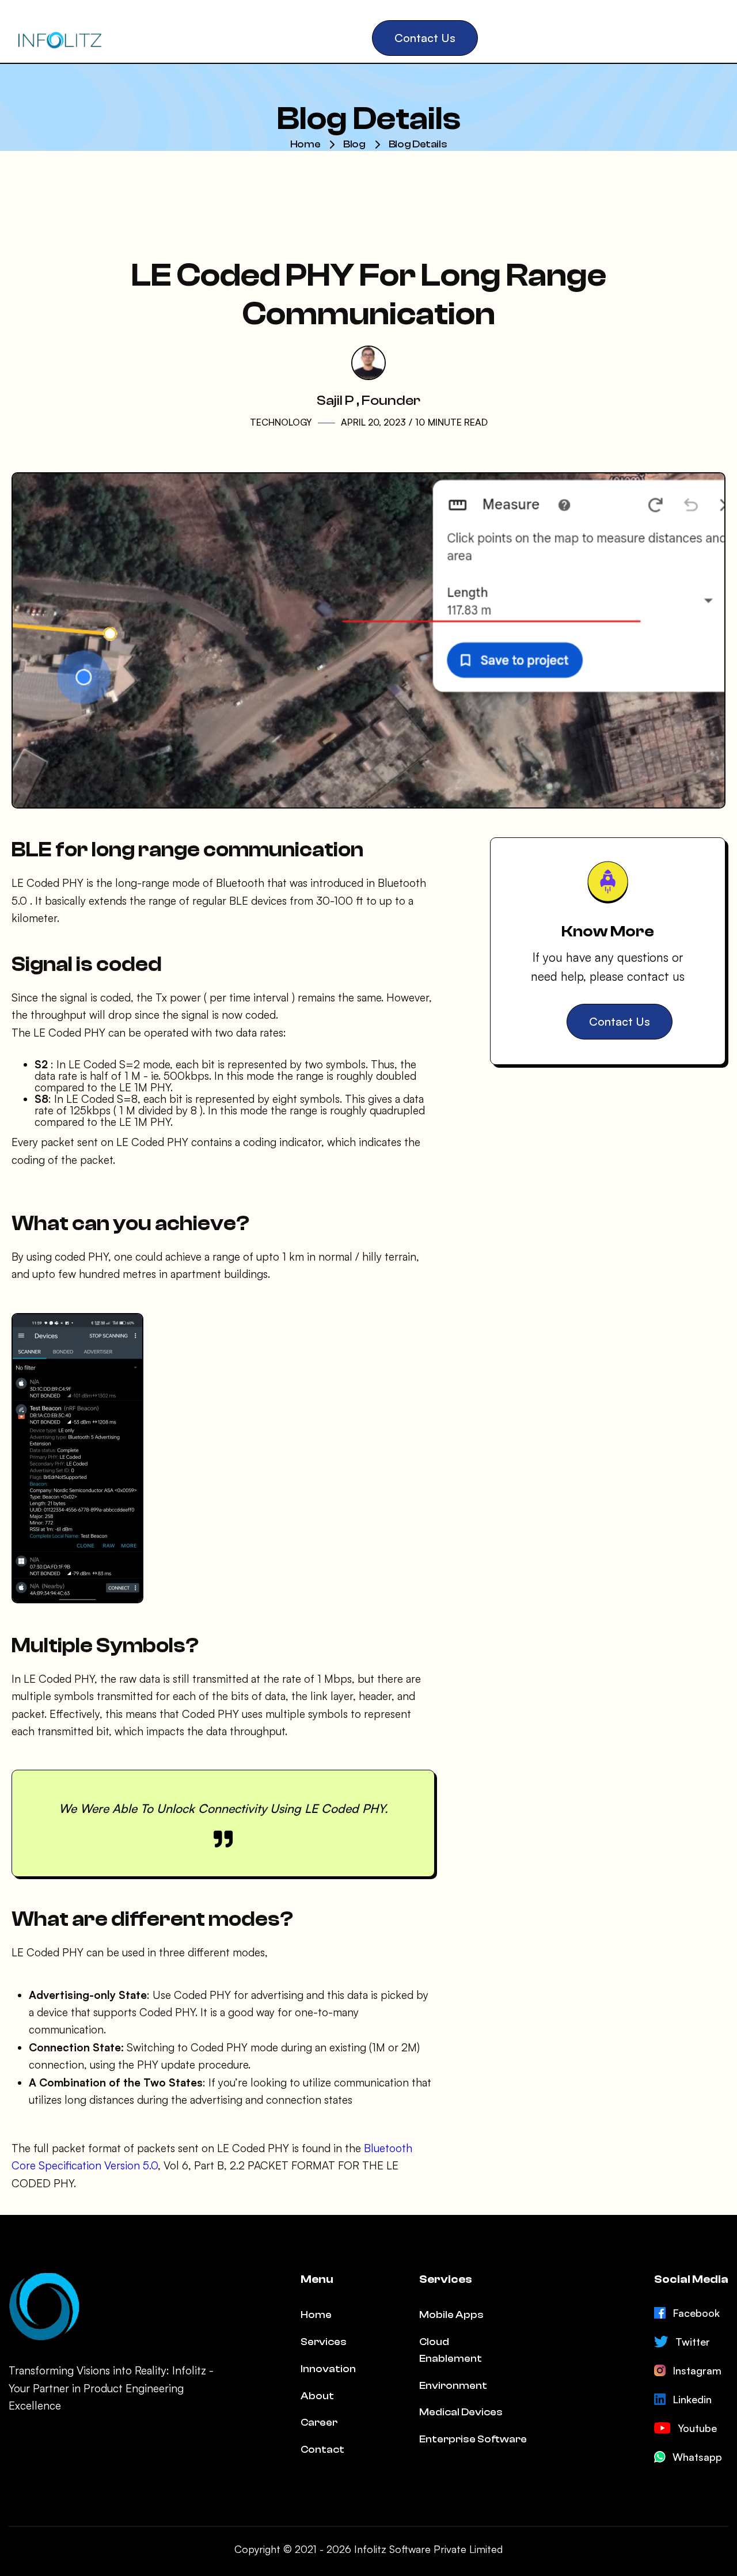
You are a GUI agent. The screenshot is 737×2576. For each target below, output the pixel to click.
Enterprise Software (473, 2439)
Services (324, 2342)
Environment (453, 2386)
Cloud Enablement (451, 2350)
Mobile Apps (451, 2315)
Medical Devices (461, 2412)
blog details (418, 144)
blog (354, 144)
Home (316, 2315)
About (317, 2396)
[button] (145, 38)
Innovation (328, 2369)
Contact (322, 2450)
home (305, 144)
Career (319, 2423)
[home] (59, 38)
